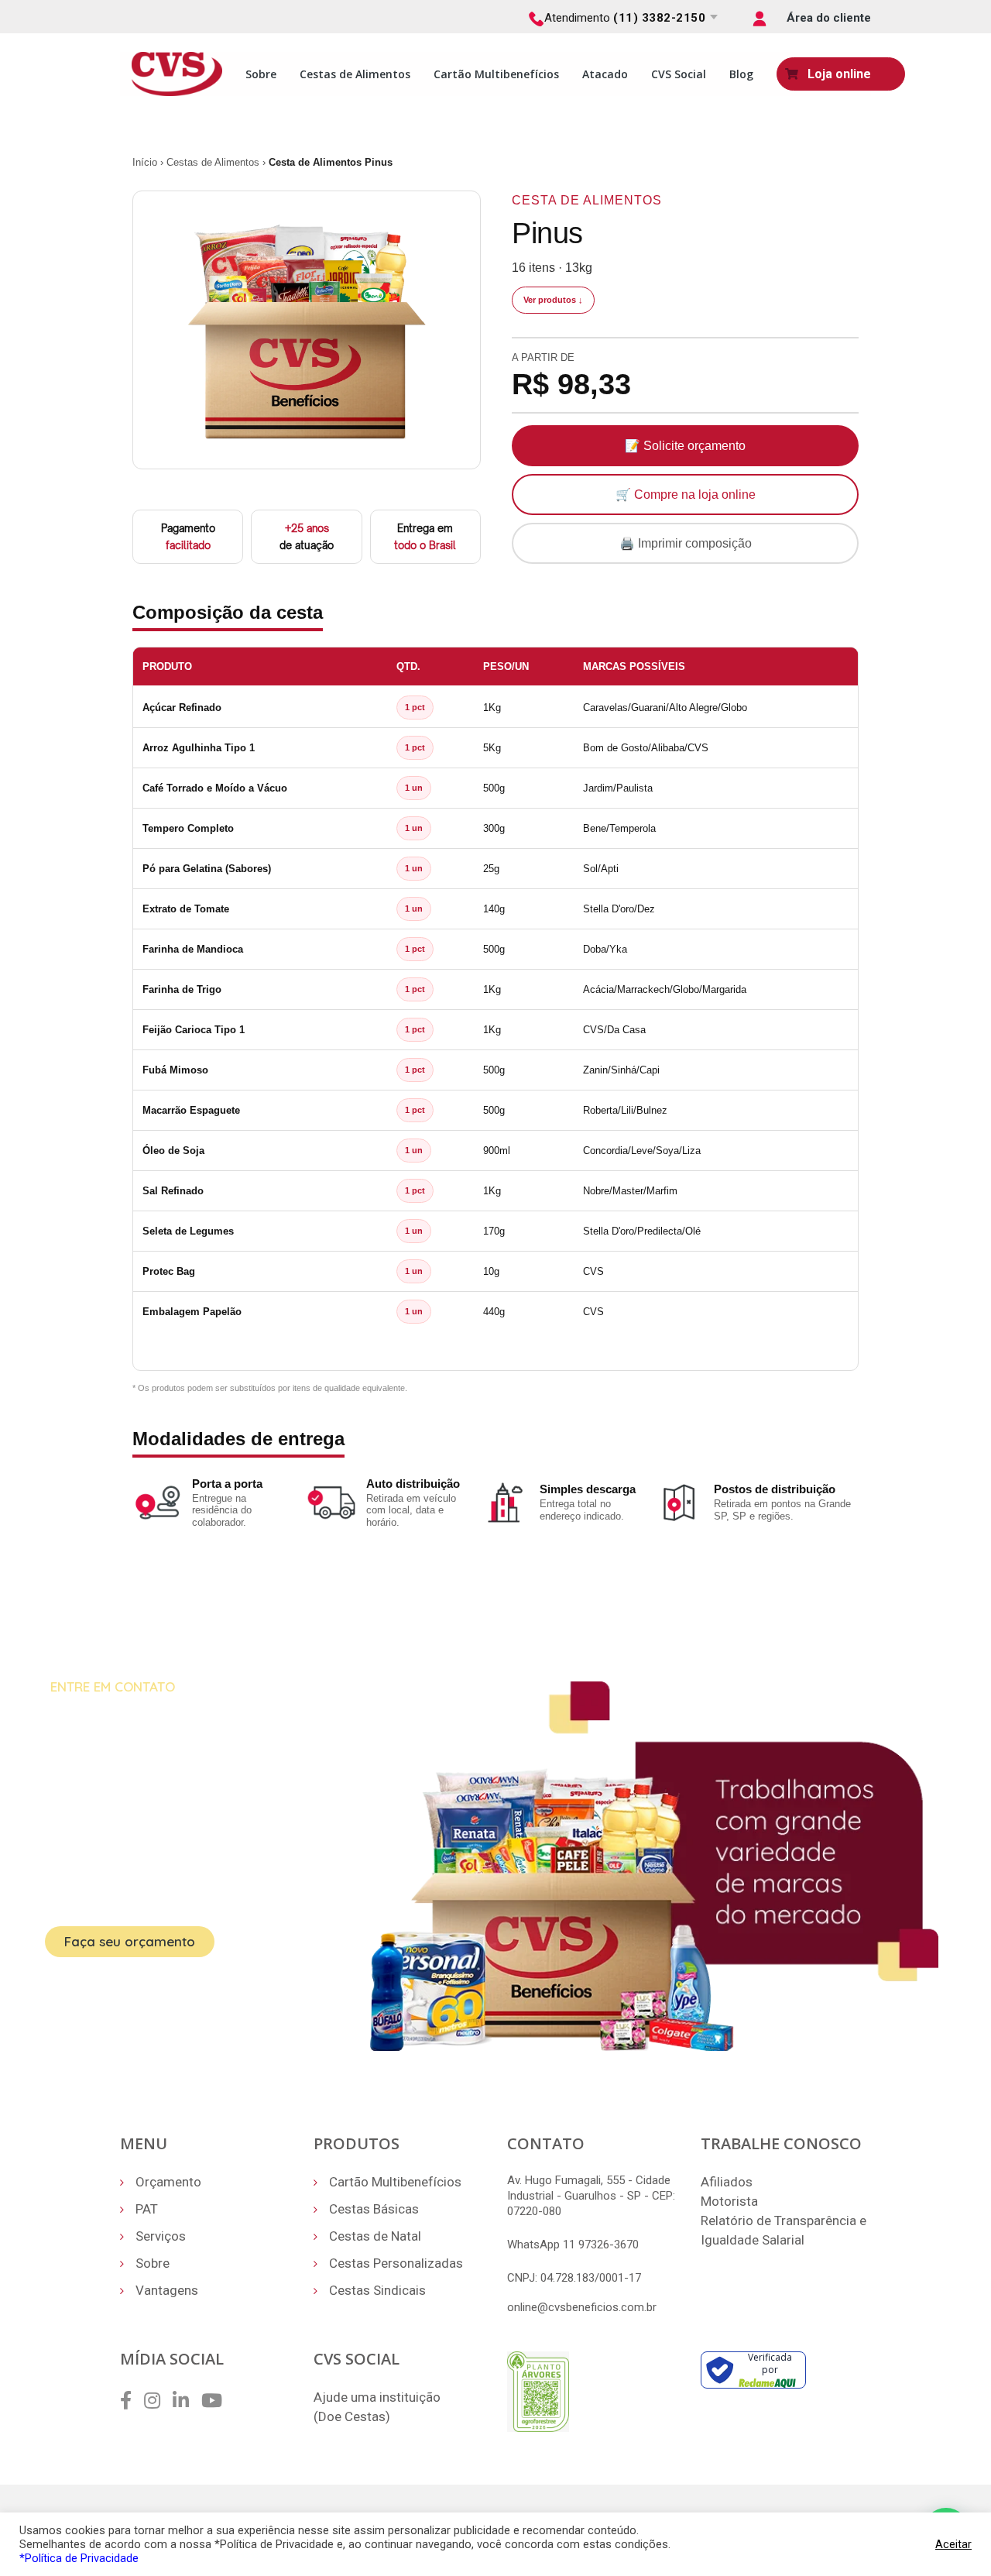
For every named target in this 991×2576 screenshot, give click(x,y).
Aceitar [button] (953, 2544)
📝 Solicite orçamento (685, 446)
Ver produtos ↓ (553, 300)
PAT (147, 2209)
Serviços (161, 2236)
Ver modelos (285, 1943)
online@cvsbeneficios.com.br (582, 2307)
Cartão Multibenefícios (496, 74)
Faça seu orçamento (130, 1941)
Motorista (729, 2201)
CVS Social (679, 74)
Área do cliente (829, 18)
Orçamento (168, 2182)
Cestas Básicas (374, 2209)
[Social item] (126, 2401)
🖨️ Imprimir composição (686, 543)
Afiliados (727, 2182)
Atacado (605, 74)
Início (145, 162)
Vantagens (167, 2290)
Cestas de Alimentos (355, 74)
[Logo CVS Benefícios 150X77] (177, 73)
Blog (741, 74)
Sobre (261, 74)
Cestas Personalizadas (396, 2263)
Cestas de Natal (375, 2236)
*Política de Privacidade (79, 2558)
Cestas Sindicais (377, 2290)
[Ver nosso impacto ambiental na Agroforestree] (538, 2391)
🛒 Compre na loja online (686, 495)
